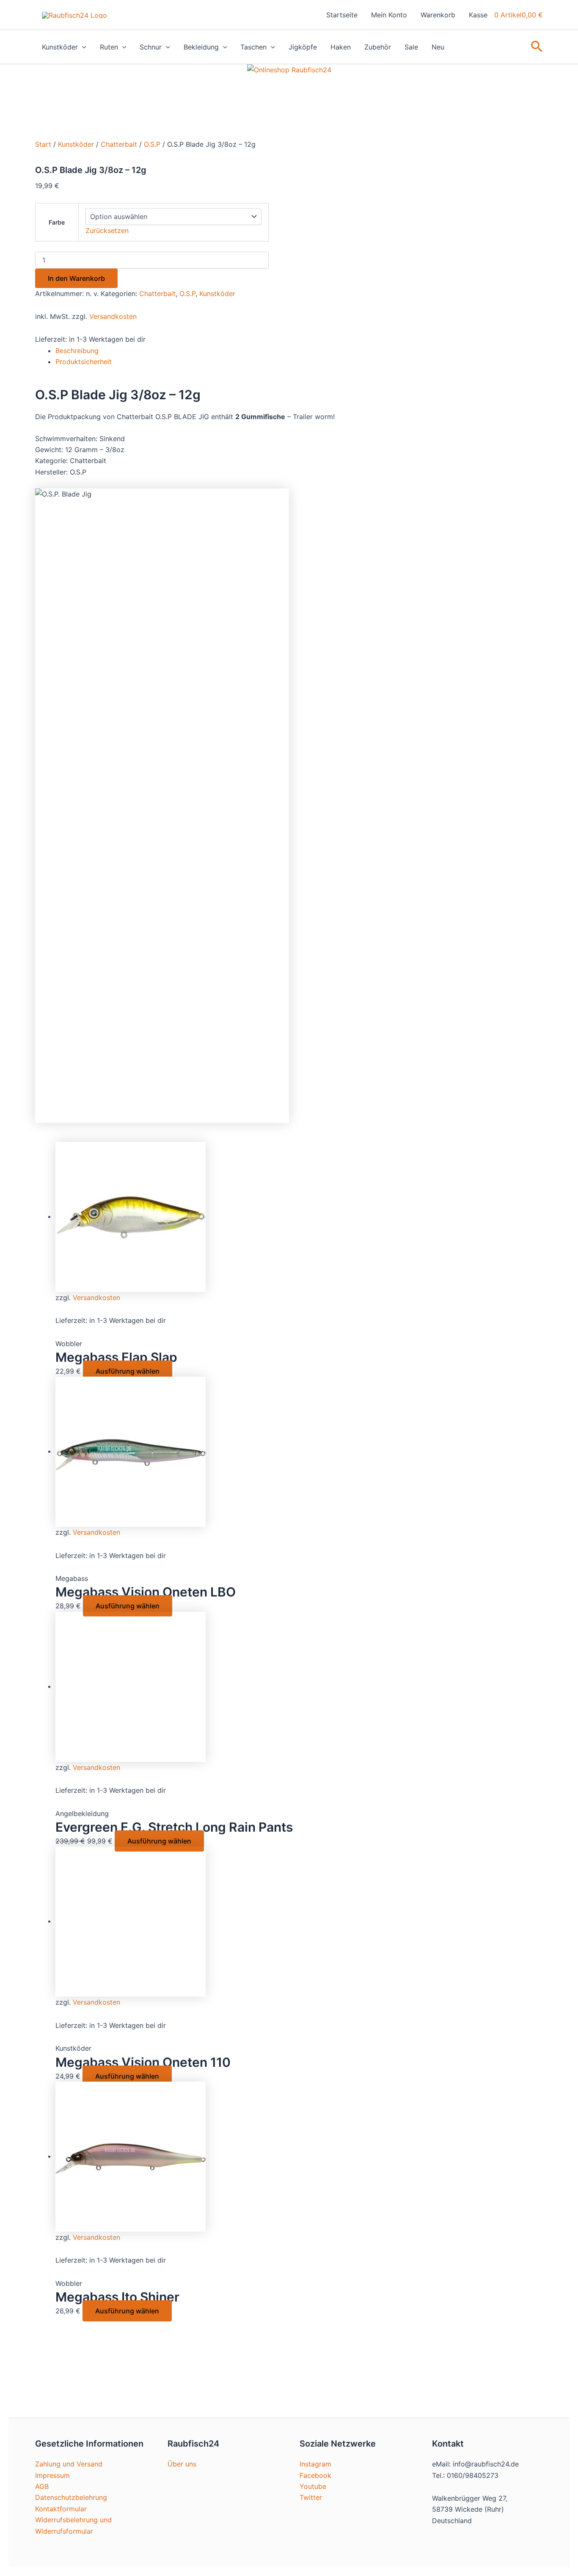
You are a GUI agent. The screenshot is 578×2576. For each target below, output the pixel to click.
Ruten (109, 47)
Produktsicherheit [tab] (84, 362)
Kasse (478, 15)
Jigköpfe (303, 47)
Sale (411, 47)
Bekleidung (201, 47)
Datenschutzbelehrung (71, 2497)
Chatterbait (119, 144)
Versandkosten (113, 316)
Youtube (313, 2486)
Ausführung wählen (128, 1371)
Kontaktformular (61, 2509)
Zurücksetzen (107, 230)
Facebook (315, 2475)
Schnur (151, 47)
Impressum (52, 2475)
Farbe (57, 222)
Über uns (182, 2464)
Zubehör (378, 47)
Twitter (311, 2497)
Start (43, 144)
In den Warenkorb (76, 278)
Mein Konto (389, 15)
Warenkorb (438, 15)
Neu (438, 47)
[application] (82, 47)
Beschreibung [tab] (77, 351)
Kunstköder (60, 47)
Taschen (253, 47)
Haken (341, 47)
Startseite (342, 15)
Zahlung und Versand (69, 2464)
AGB (42, 2486)
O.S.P (152, 144)
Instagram (315, 2464)
